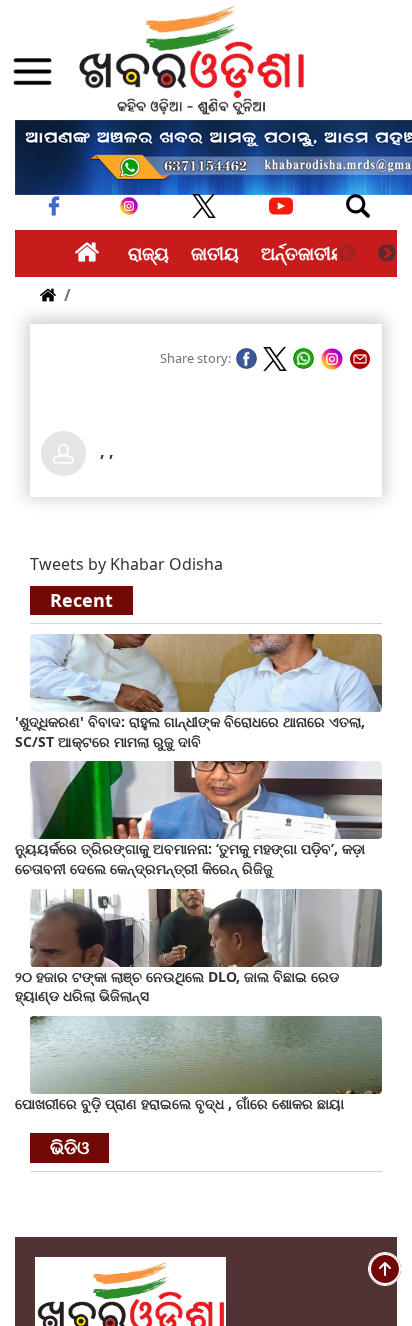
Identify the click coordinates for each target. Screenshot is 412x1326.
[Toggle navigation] (358, 206)
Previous (347, 254)
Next (387, 254)
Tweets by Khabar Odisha (126, 564)
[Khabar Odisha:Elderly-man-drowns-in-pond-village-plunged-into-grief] (206, 1053)
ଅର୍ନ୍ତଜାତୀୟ (303, 253)
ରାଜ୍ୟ (148, 253)
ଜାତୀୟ (215, 253)
